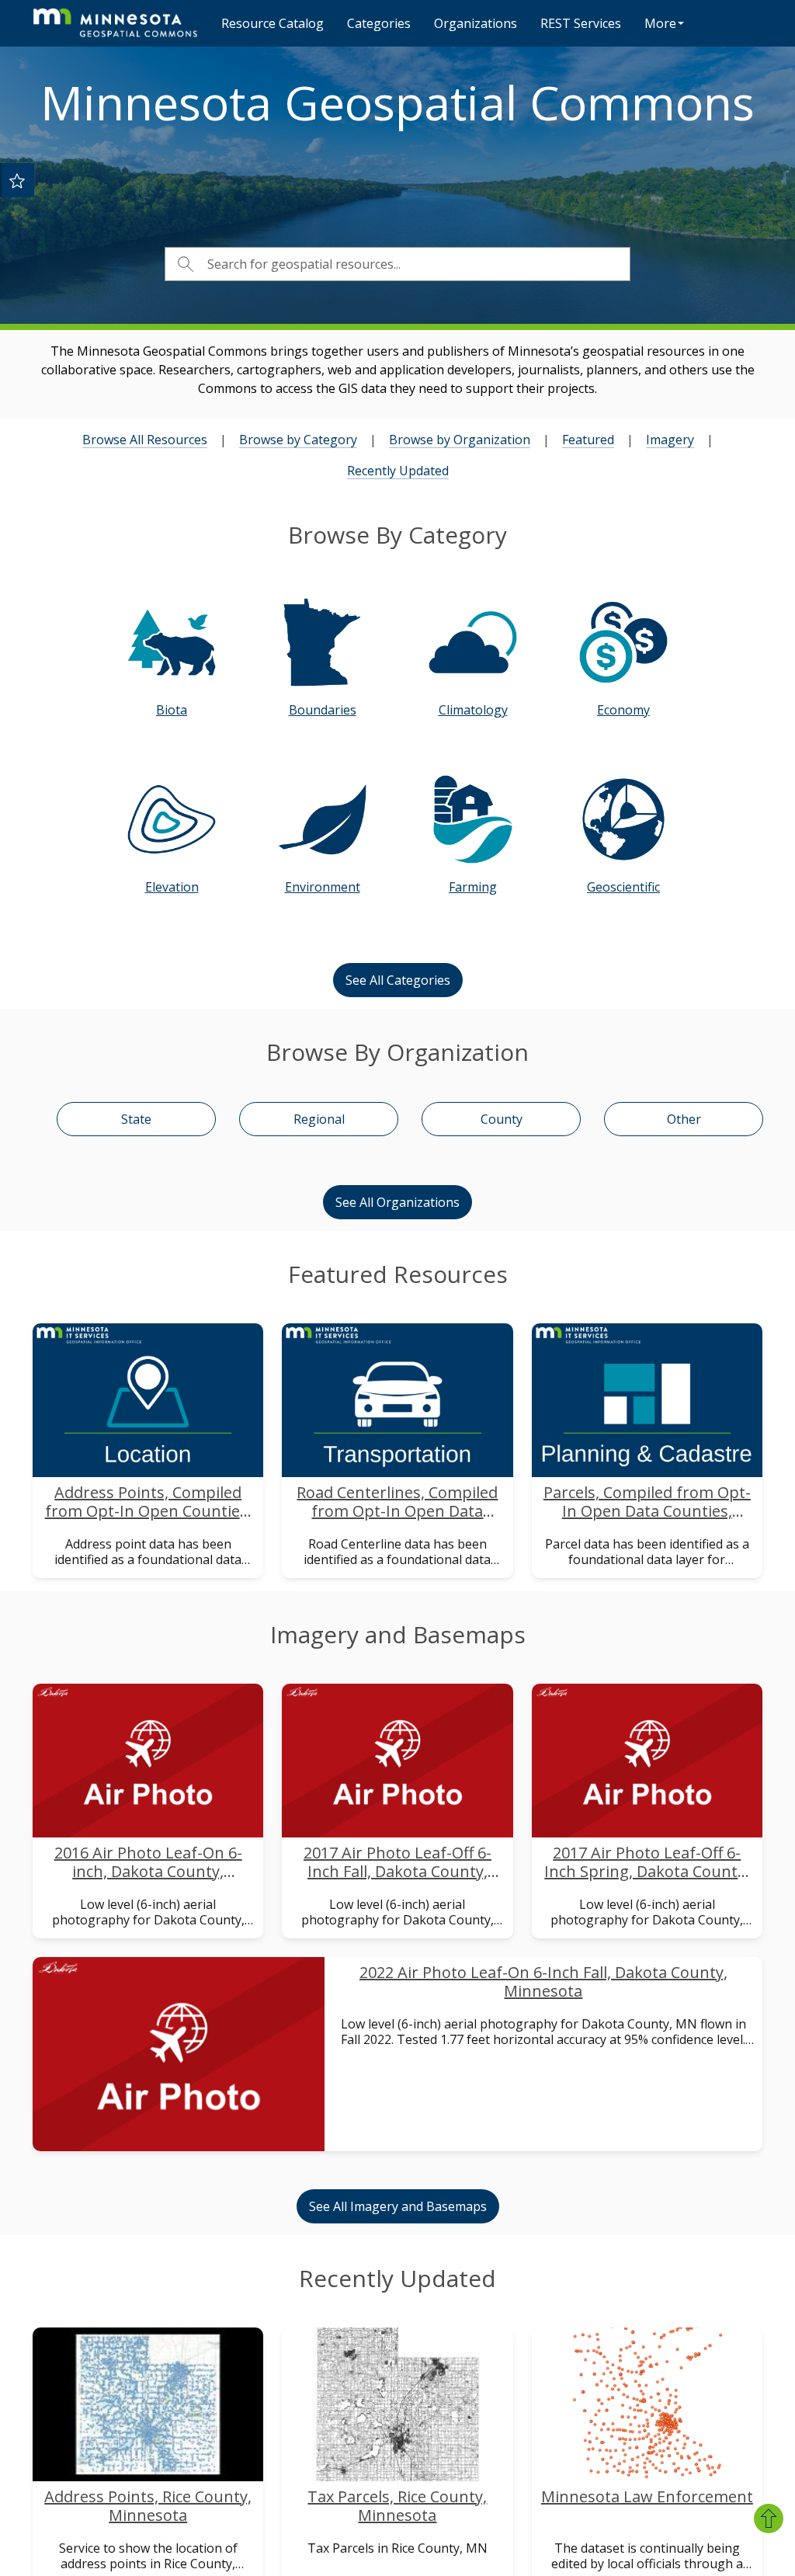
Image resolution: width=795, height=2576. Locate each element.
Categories (379, 23)
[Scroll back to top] (769, 2519)
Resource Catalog (273, 23)
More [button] (660, 23)
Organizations (476, 23)
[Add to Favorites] (17, 180)
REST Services (581, 23)
